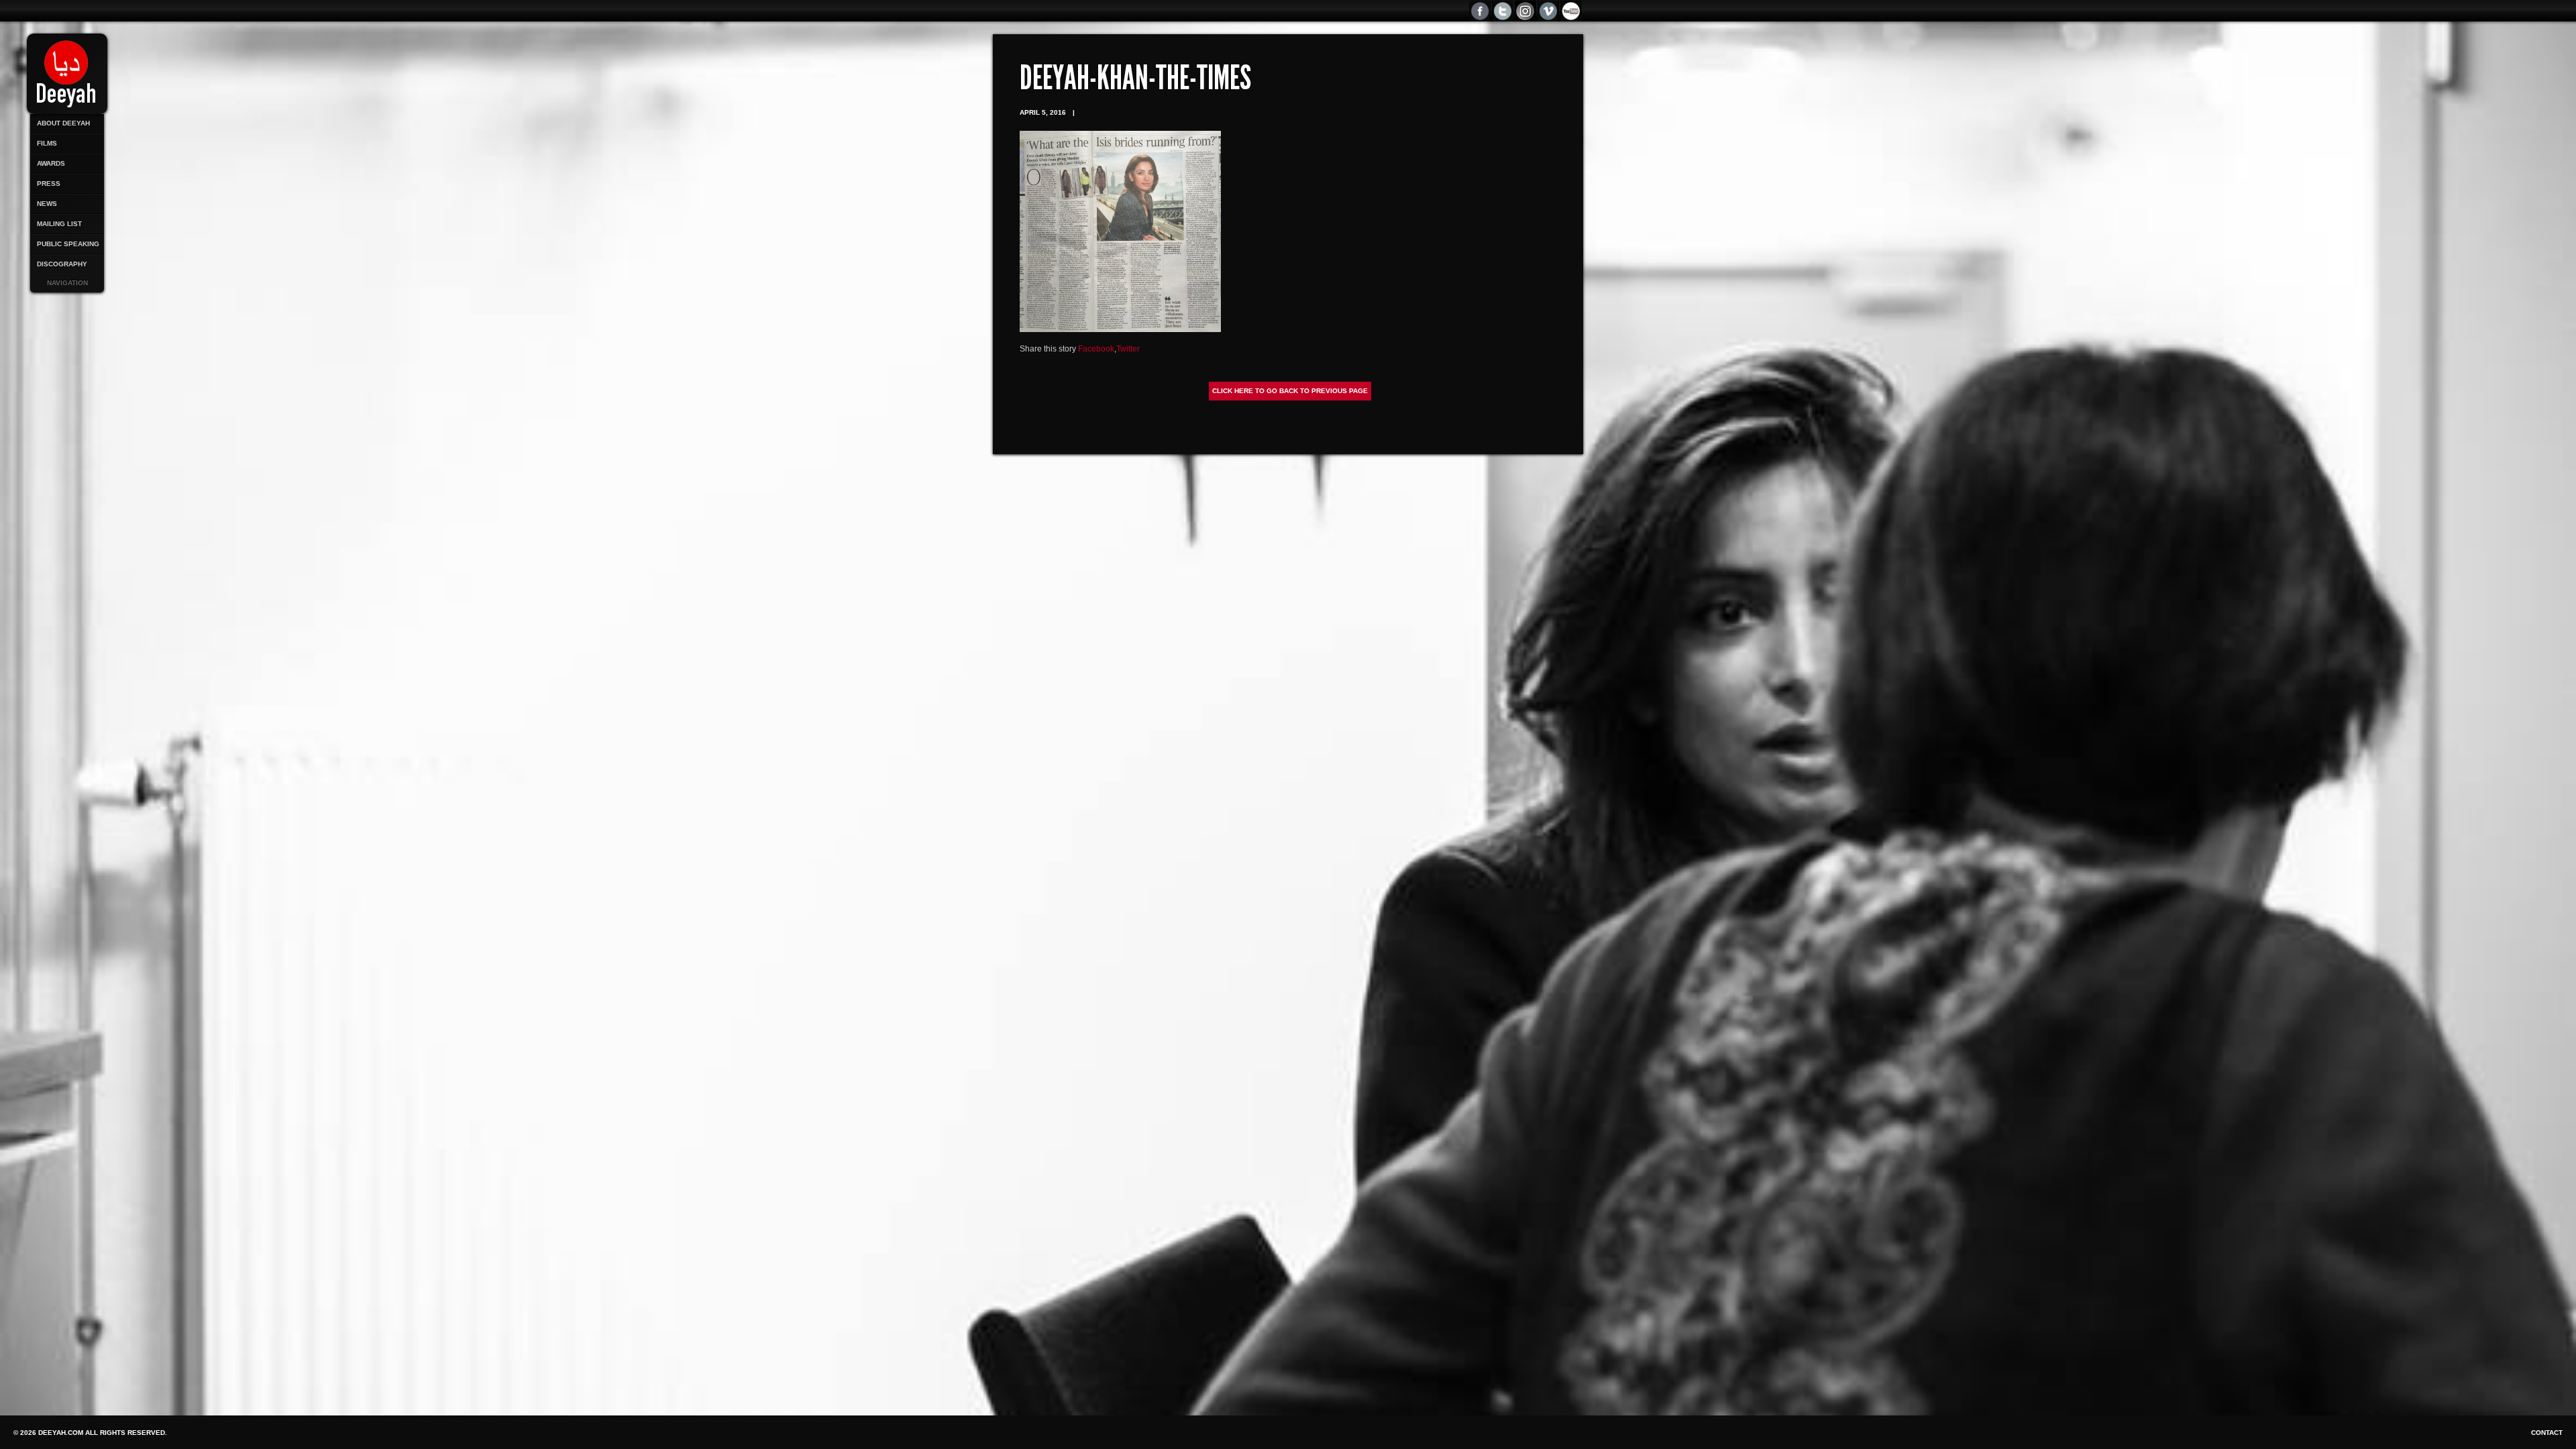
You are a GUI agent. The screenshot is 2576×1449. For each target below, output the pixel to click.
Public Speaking (68, 244)
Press (49, 183)
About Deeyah (63, 123)
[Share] (1572, 11)
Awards (51, 163)
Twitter (1128, 349)
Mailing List (59, 224)
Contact (2547, 1433)
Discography (62, 264)
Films (47, 143)
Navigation (67, 283)
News (47, 204)
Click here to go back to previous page (1290, 391)
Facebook (1096, 349)
